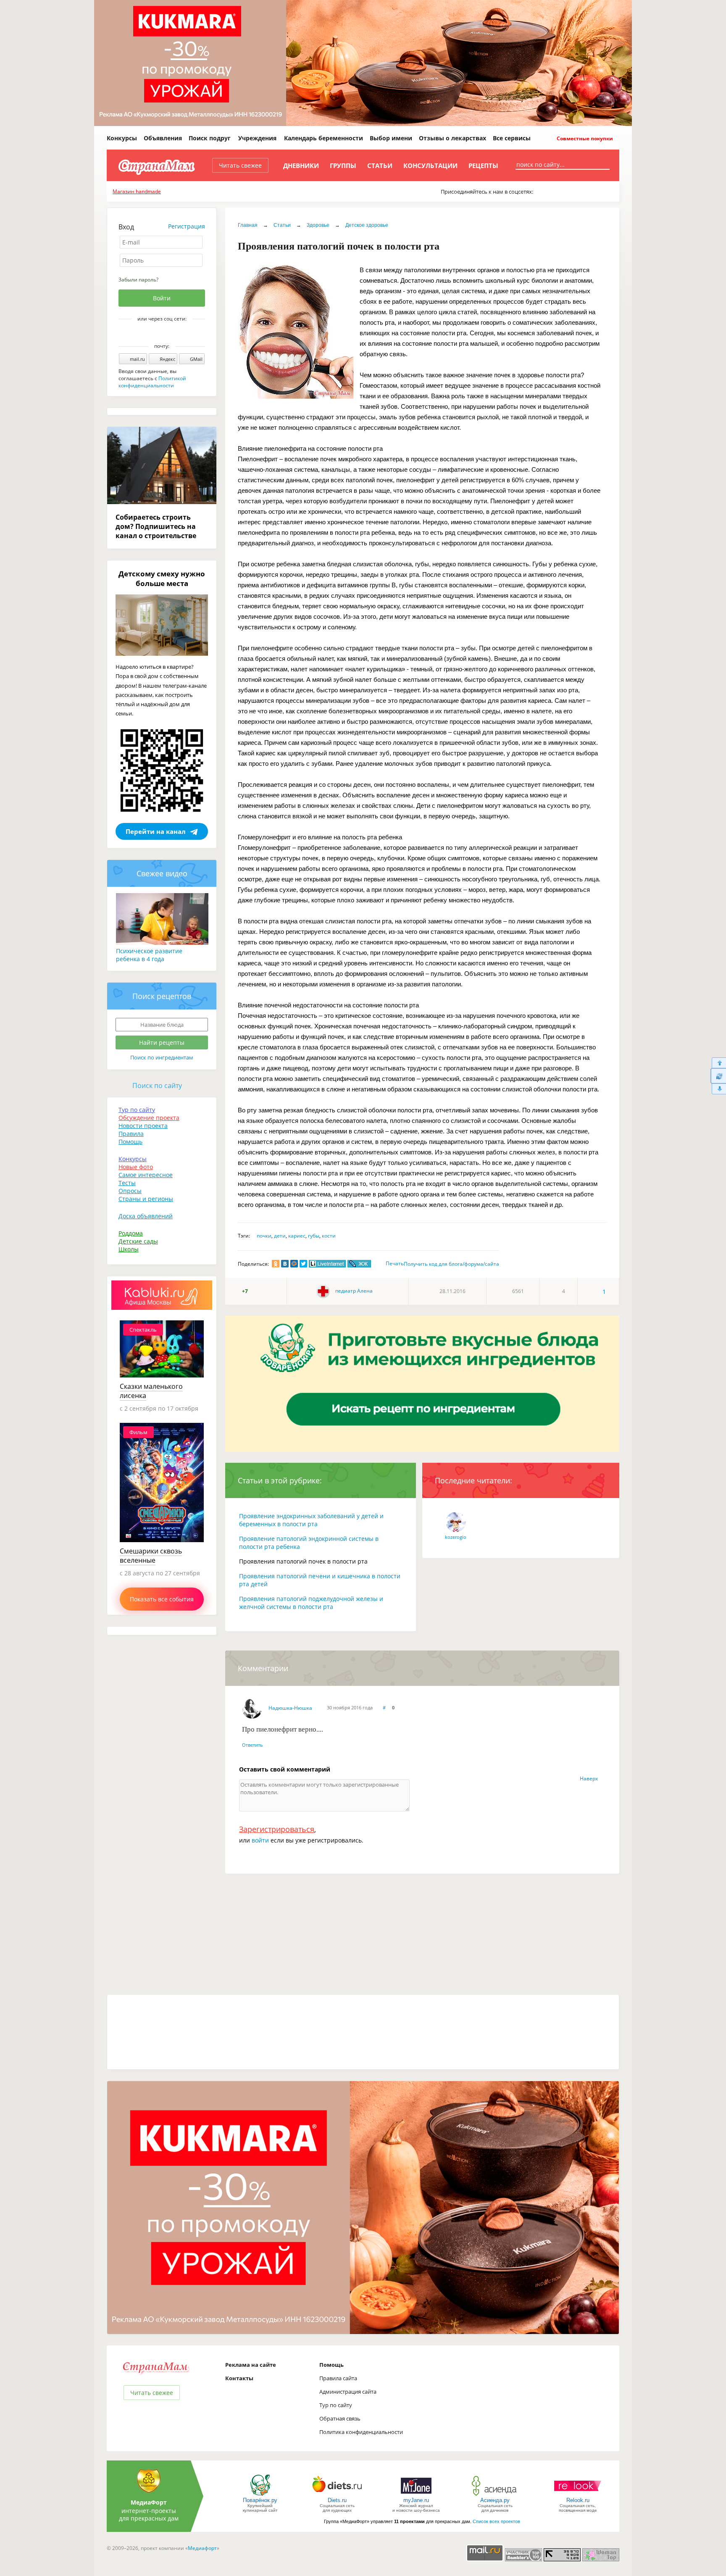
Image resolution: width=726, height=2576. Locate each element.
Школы (129, 1249)
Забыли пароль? (138, 280)
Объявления (163, 138)
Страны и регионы (146, 1199)
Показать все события (162, 1599)
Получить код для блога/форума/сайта (451, 1264)
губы (314, 1236)
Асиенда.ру (495, 2500)
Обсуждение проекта (149, 1118)
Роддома (131, 1233)
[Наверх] (718, 1063)
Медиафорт (202, 2548)
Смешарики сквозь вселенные (151, 1556)
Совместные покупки (584, 138)
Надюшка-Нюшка (290, 1708)
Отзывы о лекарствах (452, 138)
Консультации (430, 166)
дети (280, 1236)
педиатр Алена (353, 1291)
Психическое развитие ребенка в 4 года (149, 955)
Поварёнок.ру (260, 2500)
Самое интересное (146, 1175)
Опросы (130, 1191)
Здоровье (318, 225)
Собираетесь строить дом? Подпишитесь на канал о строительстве (156, 526)
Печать (395, 1263)
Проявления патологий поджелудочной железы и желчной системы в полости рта (311, 1603)
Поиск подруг (210, 138)
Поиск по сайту (157, 1086)
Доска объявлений (146, 1216)
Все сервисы (512, 138)
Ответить (253, 1745)
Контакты (239, 2378)
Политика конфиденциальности (361, 2432)
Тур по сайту (137, 1110)
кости (329, 1236)
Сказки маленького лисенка (151, 1391)
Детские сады (138, 1241)
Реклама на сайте (251, 2365)
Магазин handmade (137, 191)
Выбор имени (391, 138)
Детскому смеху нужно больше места (162, 578)
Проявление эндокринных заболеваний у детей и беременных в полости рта (311, 1520)
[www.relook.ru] (578, 2495)
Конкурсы (122, 138)
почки (264, 1236)
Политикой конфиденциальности (152, 382)
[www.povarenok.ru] (260, 2495)
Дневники (301, 166)
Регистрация (187, 226)
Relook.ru (578, 2500)
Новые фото (136, 1167)
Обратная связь (340, 2418)
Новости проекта (143, 1126)
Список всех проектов (496, 2521)
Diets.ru (337, 2500)
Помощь (130, 1142)
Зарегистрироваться (277, 1829)
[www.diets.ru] (337, 2495)
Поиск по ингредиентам (162, 1057)
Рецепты (483, 166)
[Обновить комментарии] (718, 1076)
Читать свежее (240, 165)
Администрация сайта (348, 2392)
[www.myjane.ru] (416, 2495)
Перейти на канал (156, 831)
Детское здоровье (367, 225)
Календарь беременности (324, 138)
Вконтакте (156, 333)
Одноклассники (168, 333)
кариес (297, 1236)
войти (260, 1840)
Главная (248, 225)
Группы (343, 166)
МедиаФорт (149, 2502)
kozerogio (456, 1537)
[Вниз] (718, 1089)
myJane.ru (416, 2500)
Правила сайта (338, 2378)
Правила (131, 1134)
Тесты (127, 1183)
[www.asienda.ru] (495, 2495)
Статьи (380, 166)
